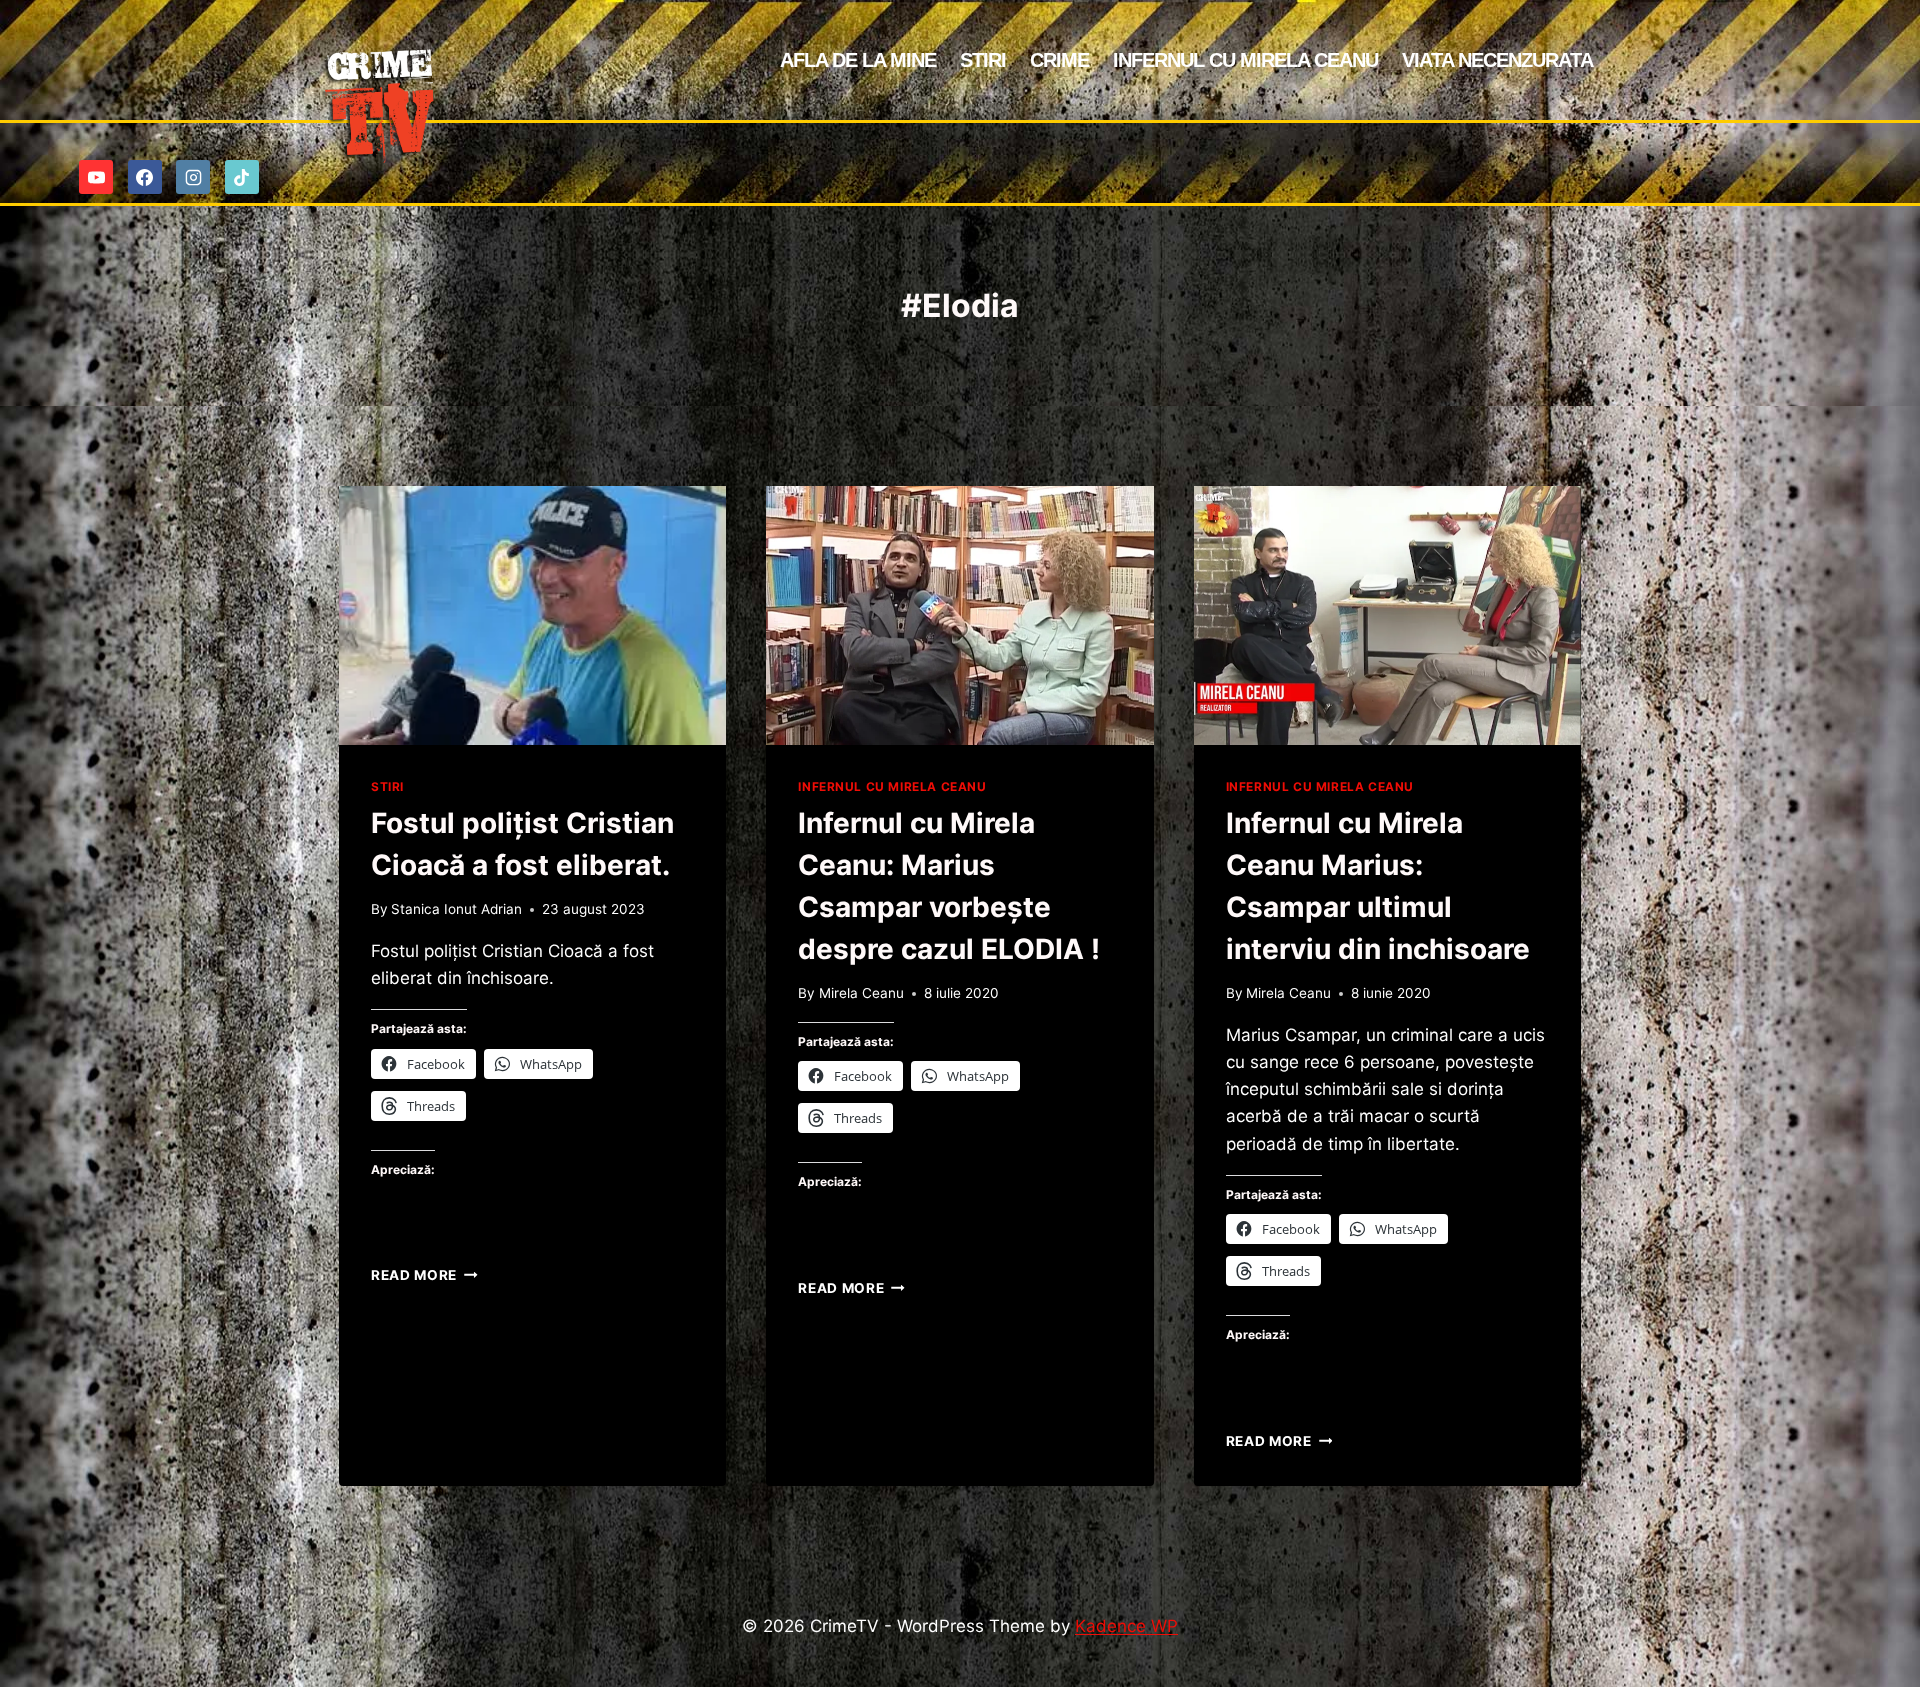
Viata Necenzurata (1497, 60)
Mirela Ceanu (861, 993)
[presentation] (532, 615)
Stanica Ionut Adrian (456, 909)
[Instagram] (193, 177)
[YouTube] (96, 177)
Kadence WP (1126, 1626)
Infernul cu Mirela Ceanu (1245, 60)
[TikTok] (242, 177)
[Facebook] (145, 177)
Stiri (983, 60)
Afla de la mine (858, 60)
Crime (1059, 60)
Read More (424, 1275)
